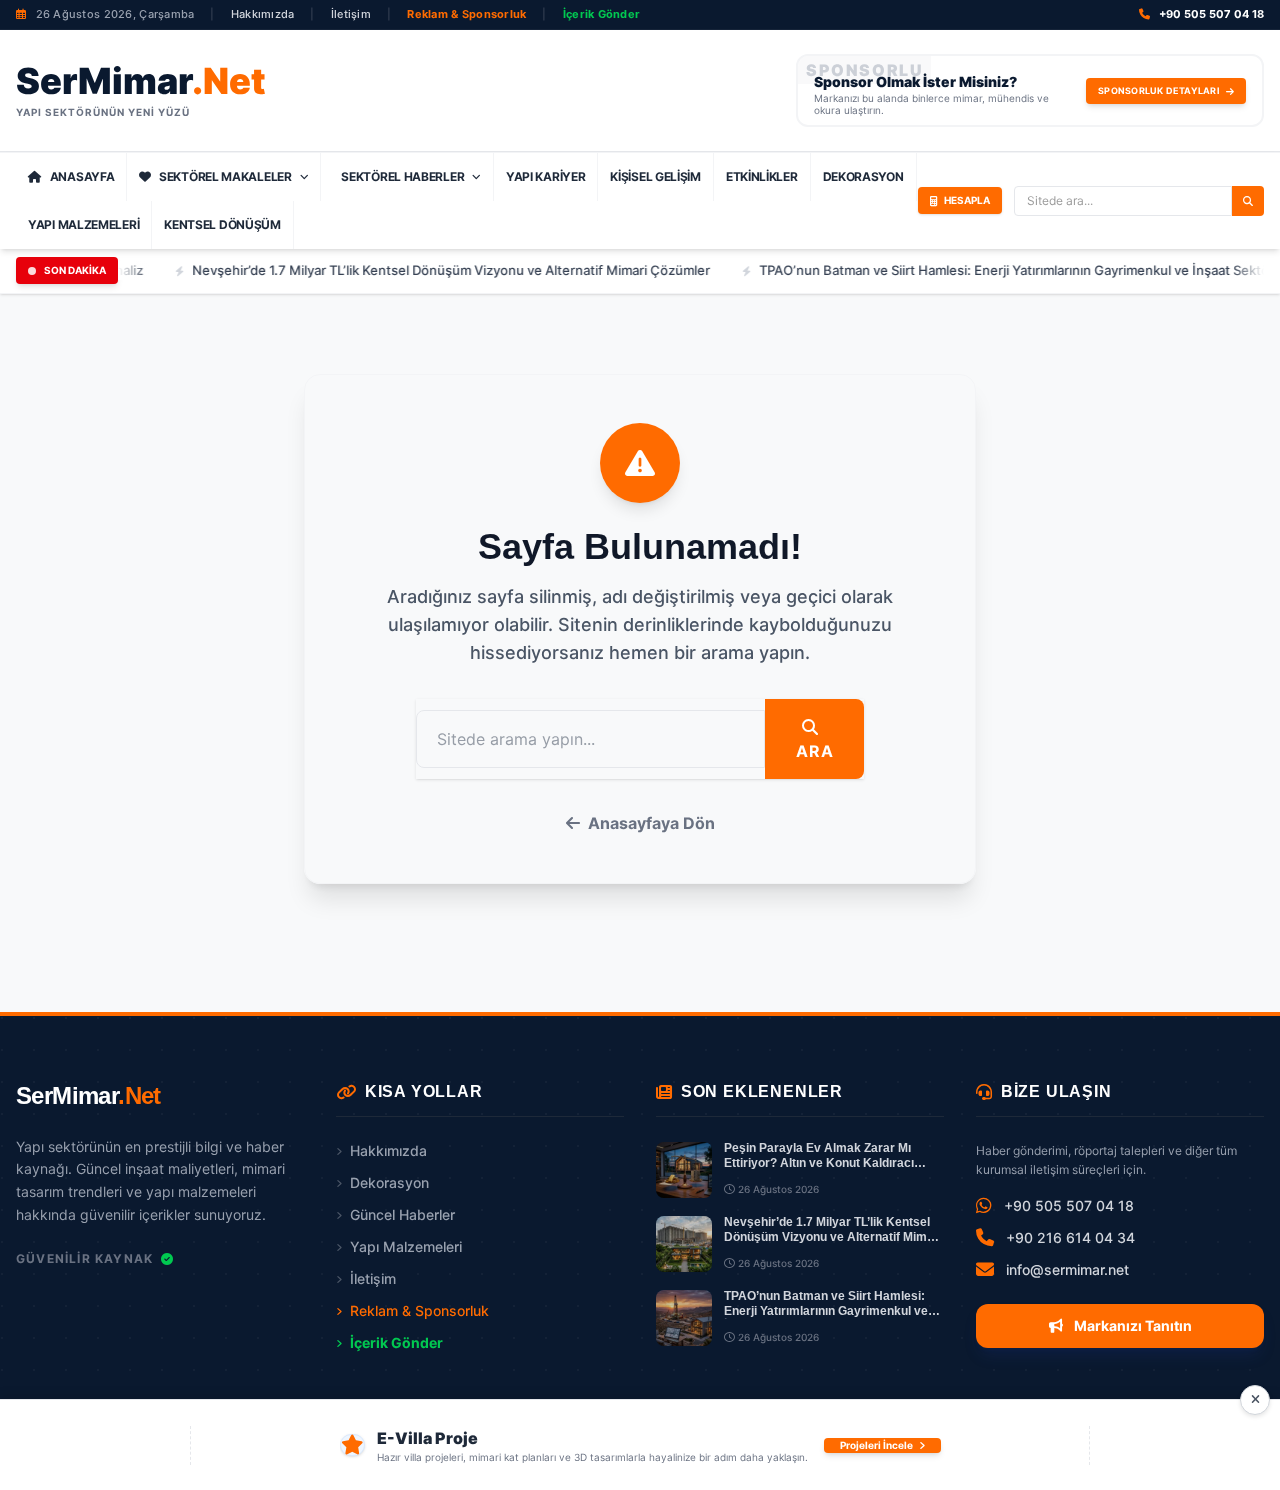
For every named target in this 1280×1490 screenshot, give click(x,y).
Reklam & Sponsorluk (466, 14)
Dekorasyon (863, 176)
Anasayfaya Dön (651, 823)
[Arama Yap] (1248, 201)
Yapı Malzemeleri (83, 224)
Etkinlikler (762, 176)
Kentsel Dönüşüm (222, 224)
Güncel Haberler (402, 1214)
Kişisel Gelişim (655, 176)
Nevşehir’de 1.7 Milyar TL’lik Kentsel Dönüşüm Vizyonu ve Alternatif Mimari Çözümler (425, 270)
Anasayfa (82, 176)
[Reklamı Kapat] (1255, 1400)
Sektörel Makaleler (225, 176)
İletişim (351, 14)
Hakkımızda (263, 14)
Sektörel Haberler (402, 176)
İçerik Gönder (602, 14)
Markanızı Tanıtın (1131, 1325)
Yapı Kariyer (545, 176)
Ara (814, 751)
